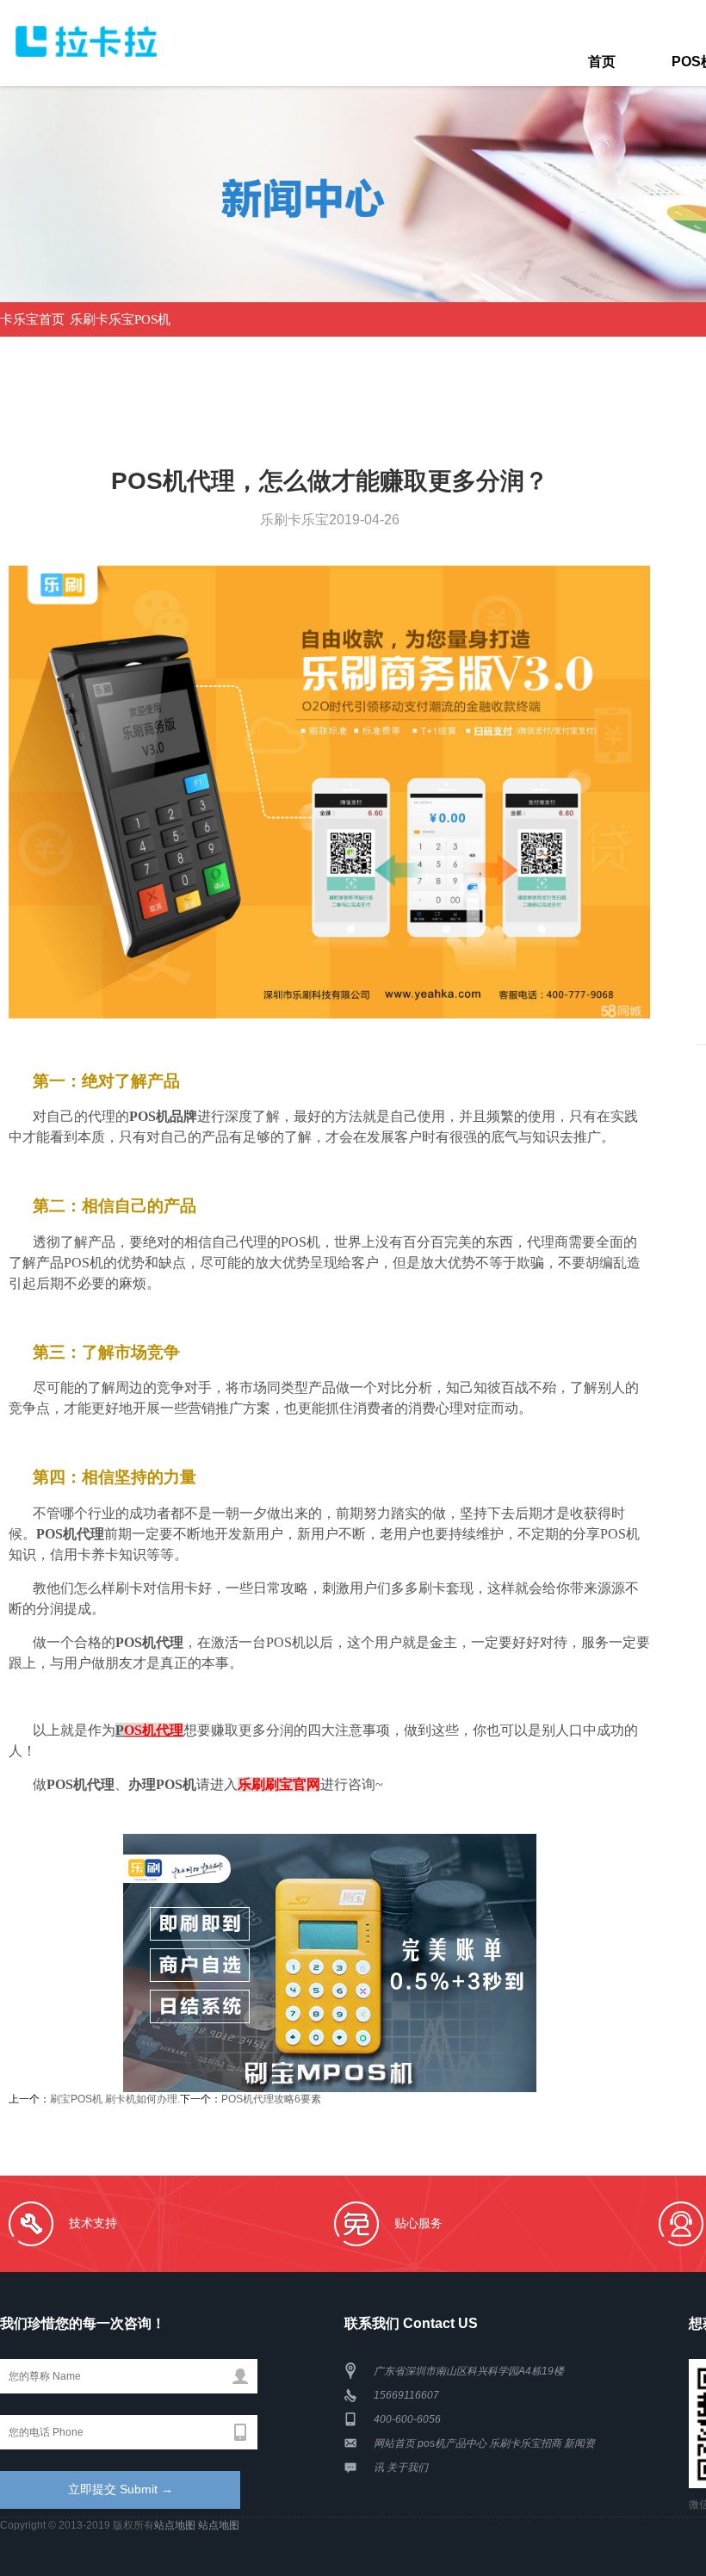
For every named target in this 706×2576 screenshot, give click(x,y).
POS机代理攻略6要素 (271, 2099)
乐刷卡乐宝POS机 (120, 319)
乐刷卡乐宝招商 (525, 2443)
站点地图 (175, 2525)
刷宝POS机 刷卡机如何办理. (115, 2099)
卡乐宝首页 (32, 319)
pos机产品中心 (452, 2443)
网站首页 (394, 2443)
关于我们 (407, 2468)
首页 (602, 62)
